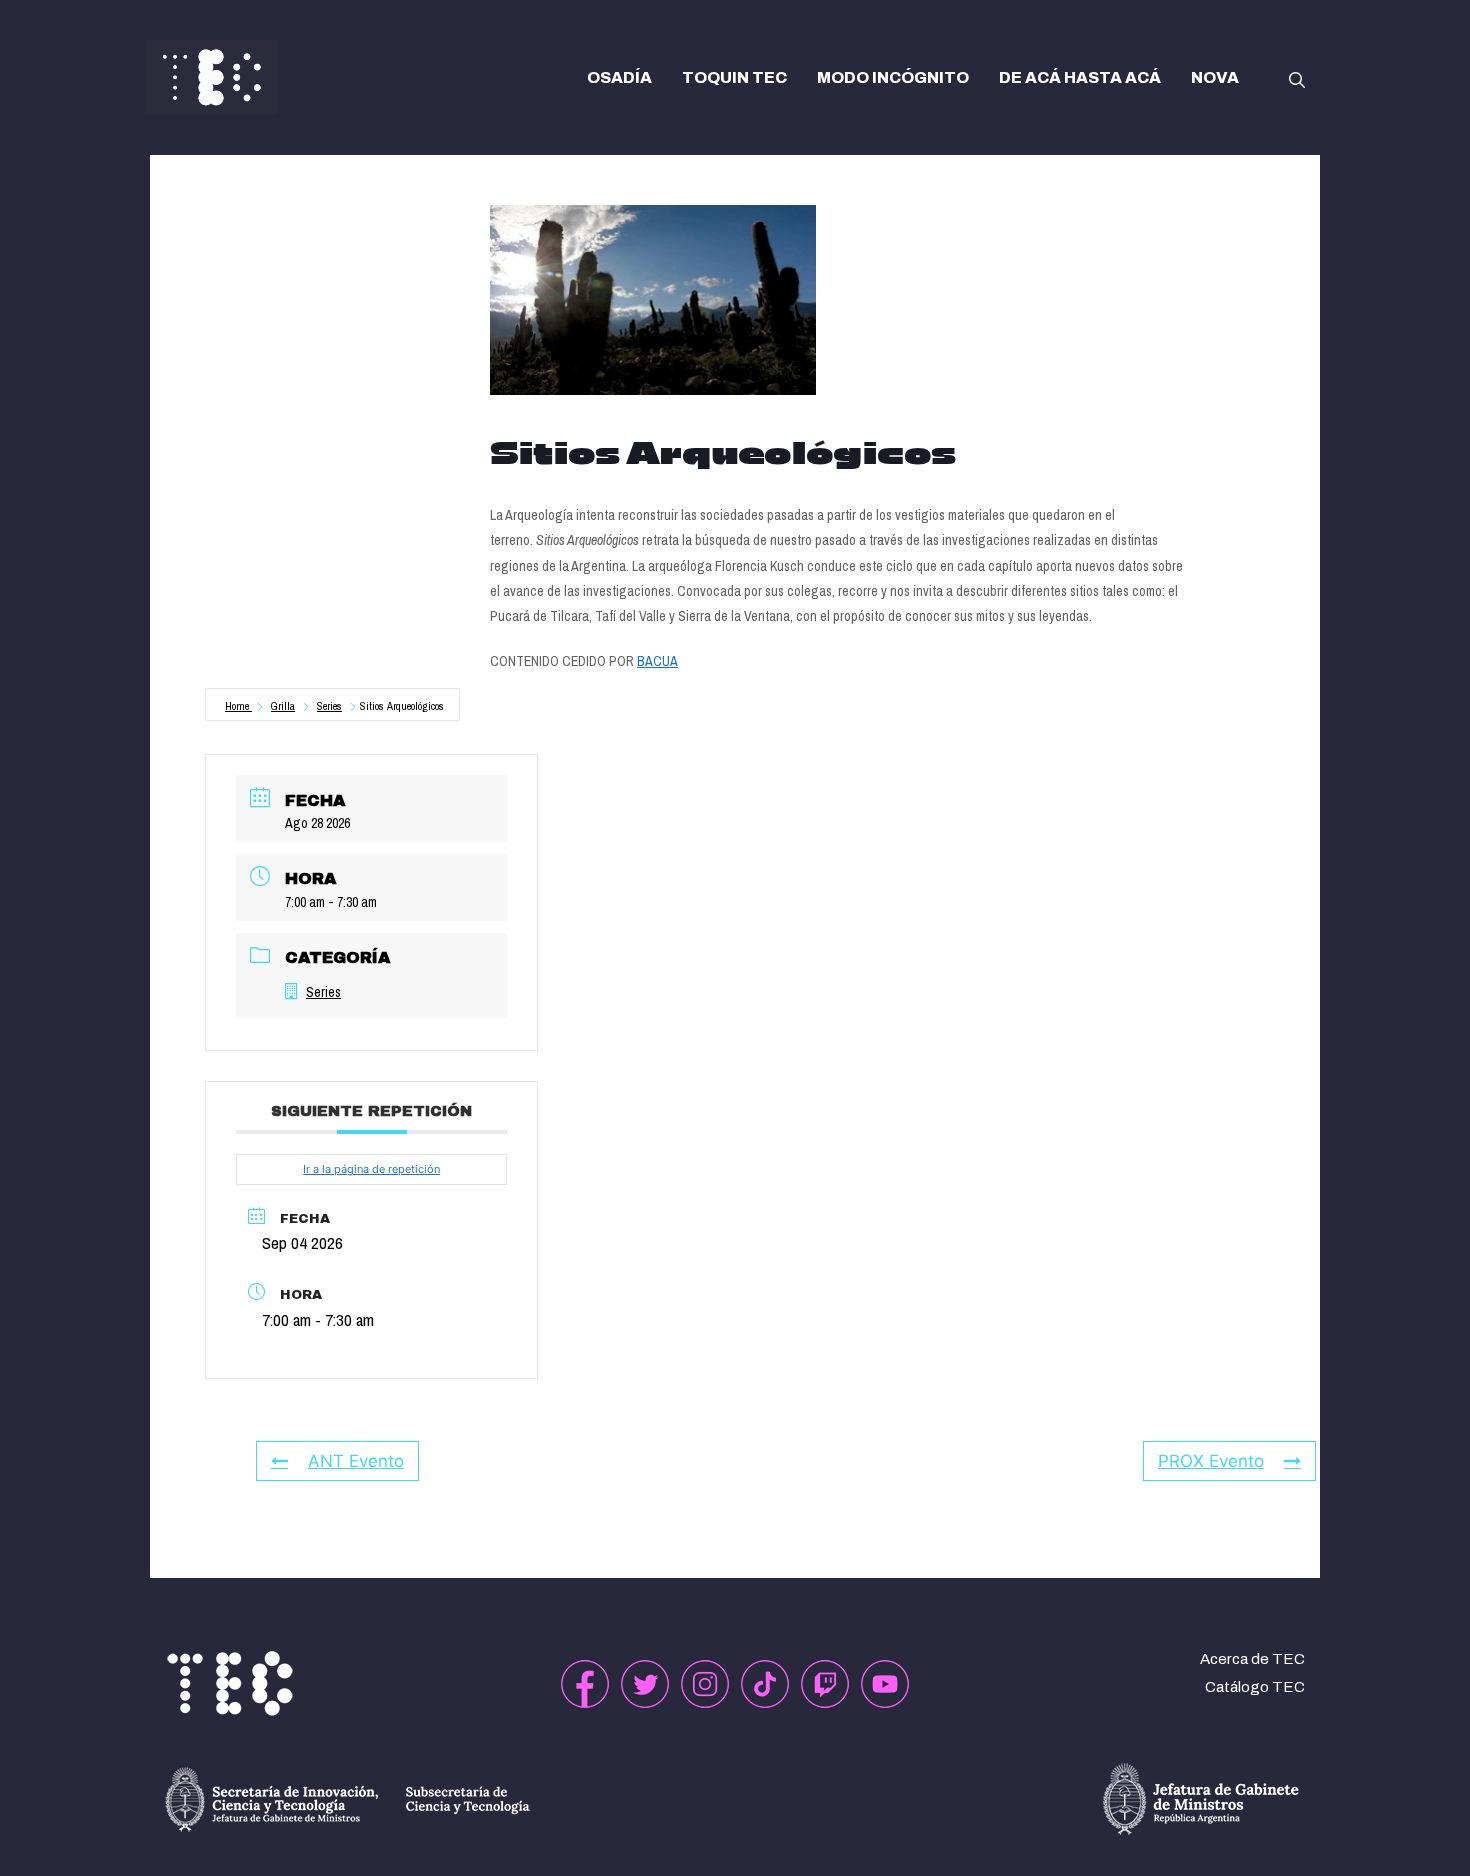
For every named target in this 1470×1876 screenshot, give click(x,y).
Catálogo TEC (1255, 1687)
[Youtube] (885, 1684)
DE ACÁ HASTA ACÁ (1080, 77)
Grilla (283, 706)
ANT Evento (356, 1461)
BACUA (657, 661)
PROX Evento (1211, 1461)
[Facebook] (585, 1684)
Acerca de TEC (1252, 1659)
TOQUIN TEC (734, 77)
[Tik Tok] (765, 1684)
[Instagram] (705, 1684)
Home (238, 706)
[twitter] (645, 1684)
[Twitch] (825, 1684)
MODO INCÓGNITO (893, 77)
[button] (1297, 78)
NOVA (1215, 77)
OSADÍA (619, 77)
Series (329, 706)
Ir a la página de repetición (371, 1169)
